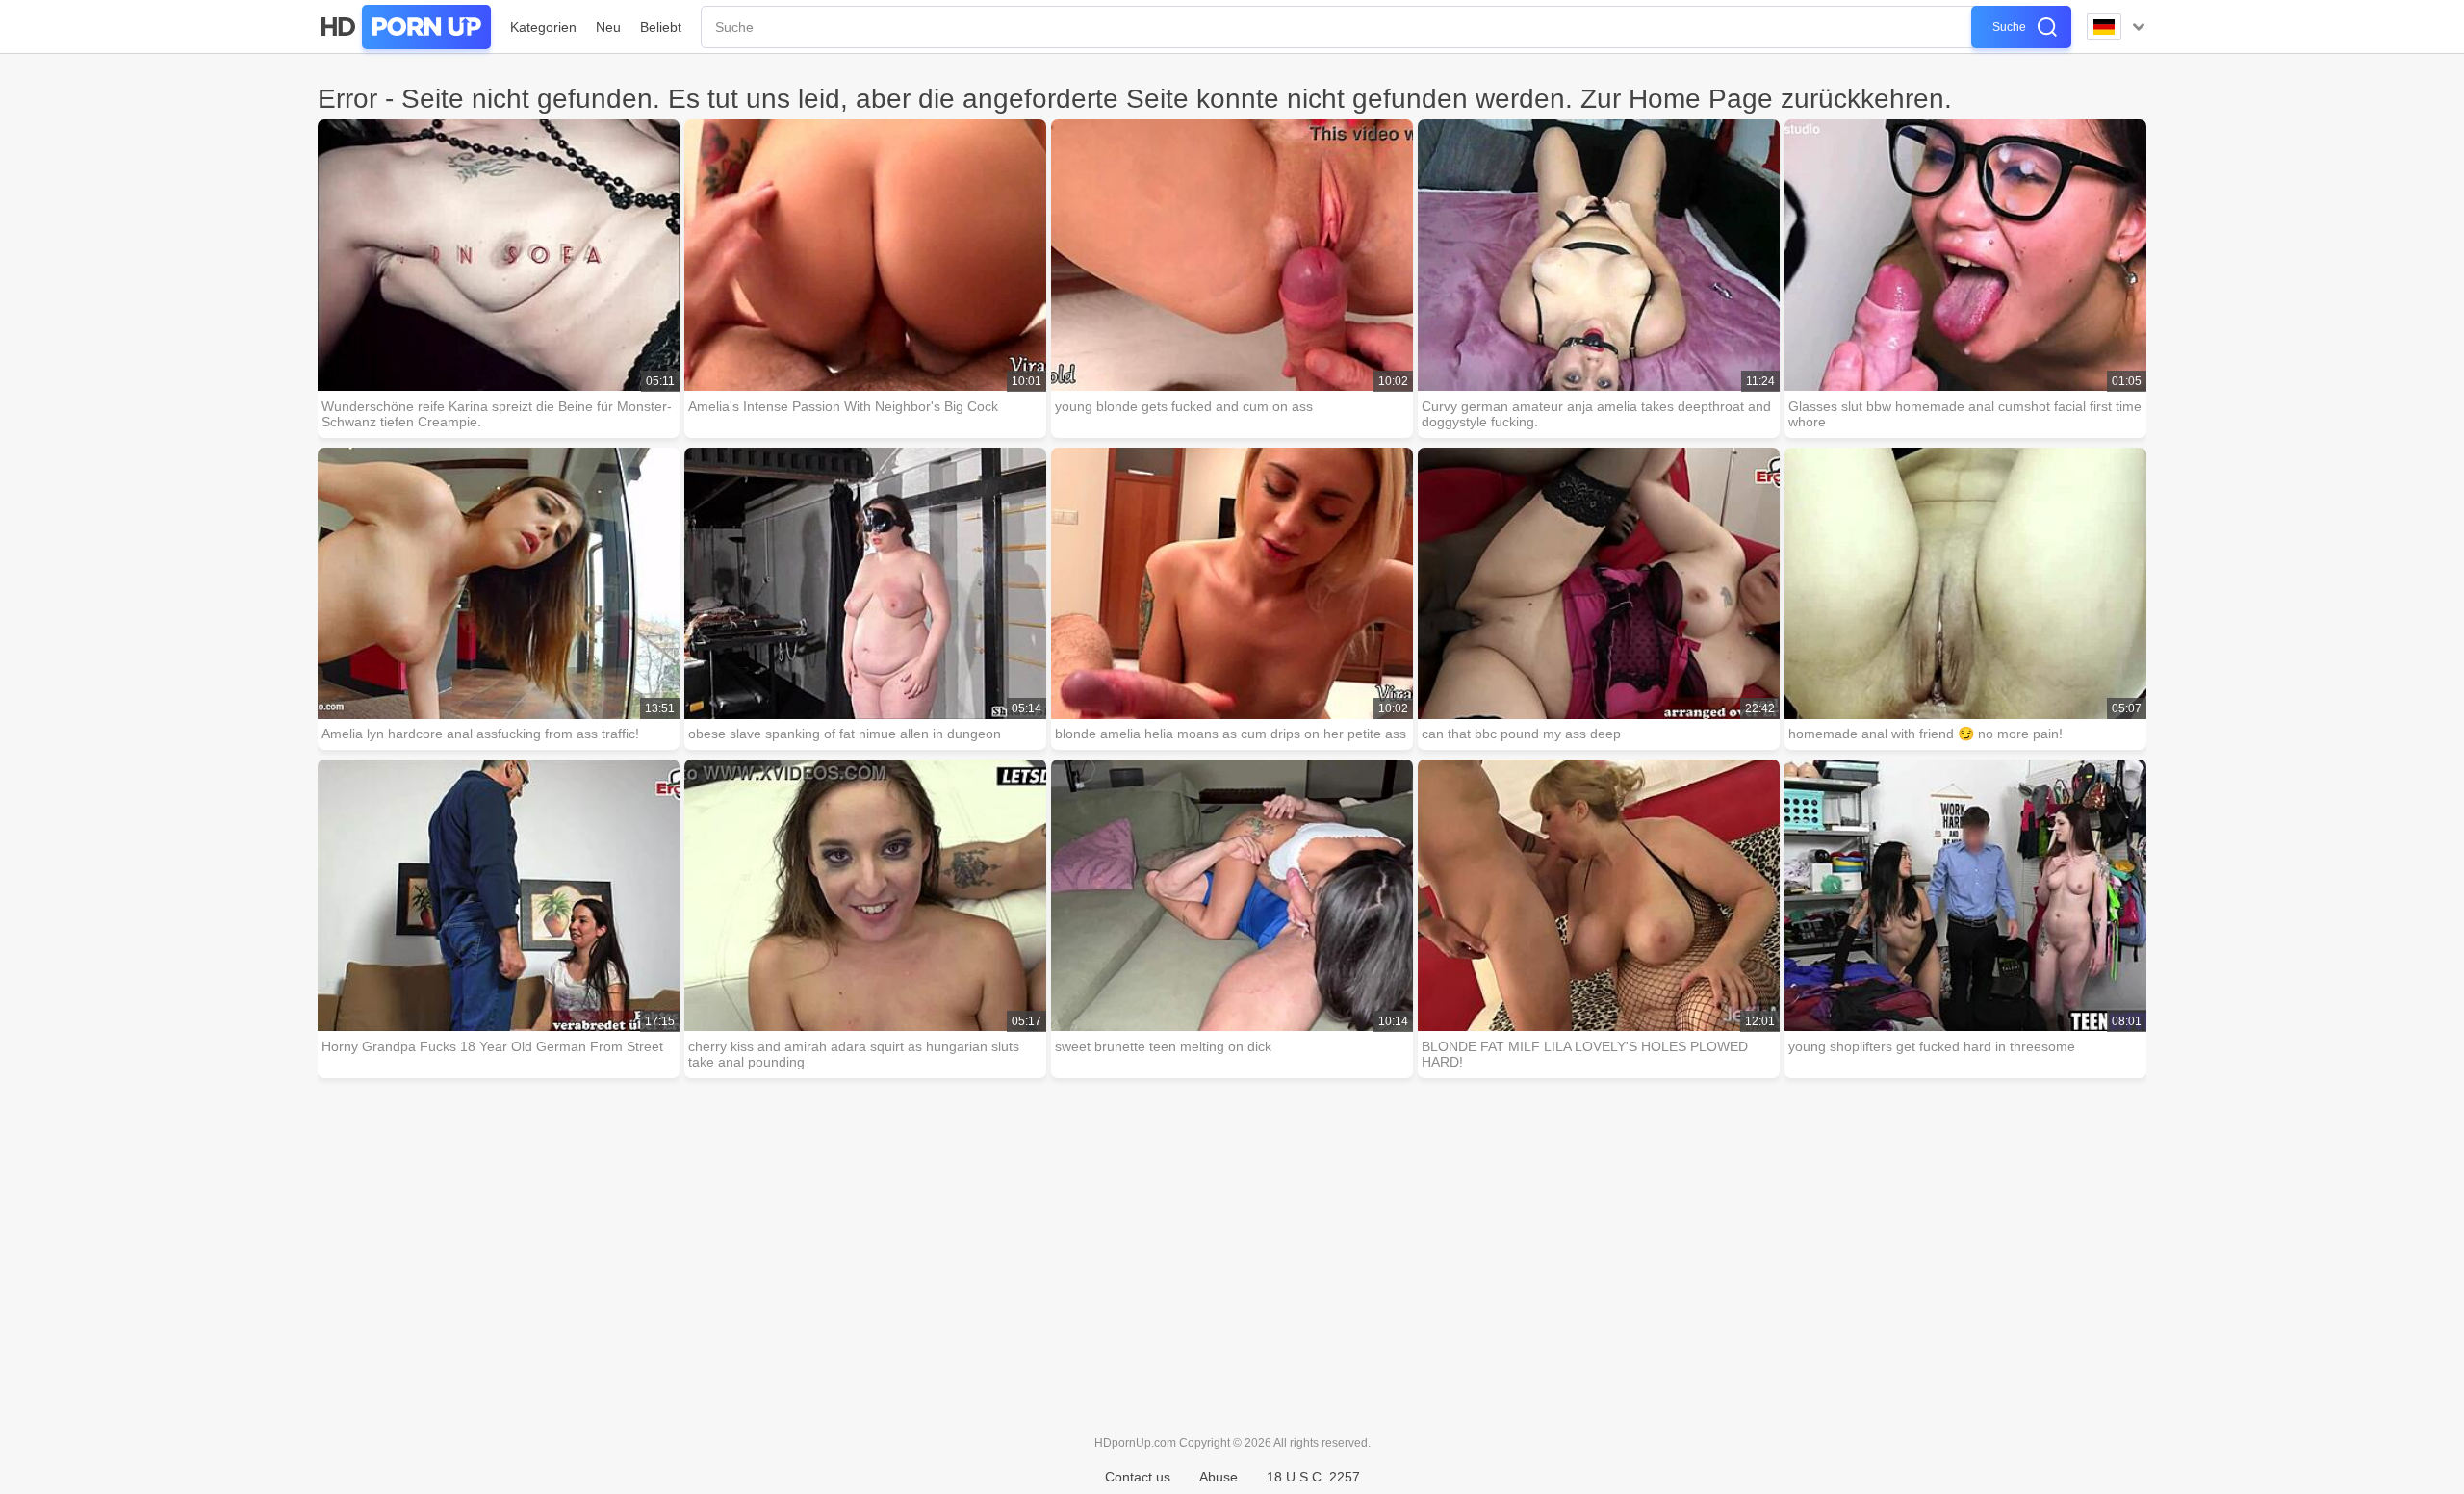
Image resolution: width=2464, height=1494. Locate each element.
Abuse (1219, 1477)
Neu (608, 27)
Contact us (1138, 1477)
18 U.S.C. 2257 (1313, 1477)
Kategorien (543, 27)
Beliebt (661, 27)
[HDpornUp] (404, 27)
